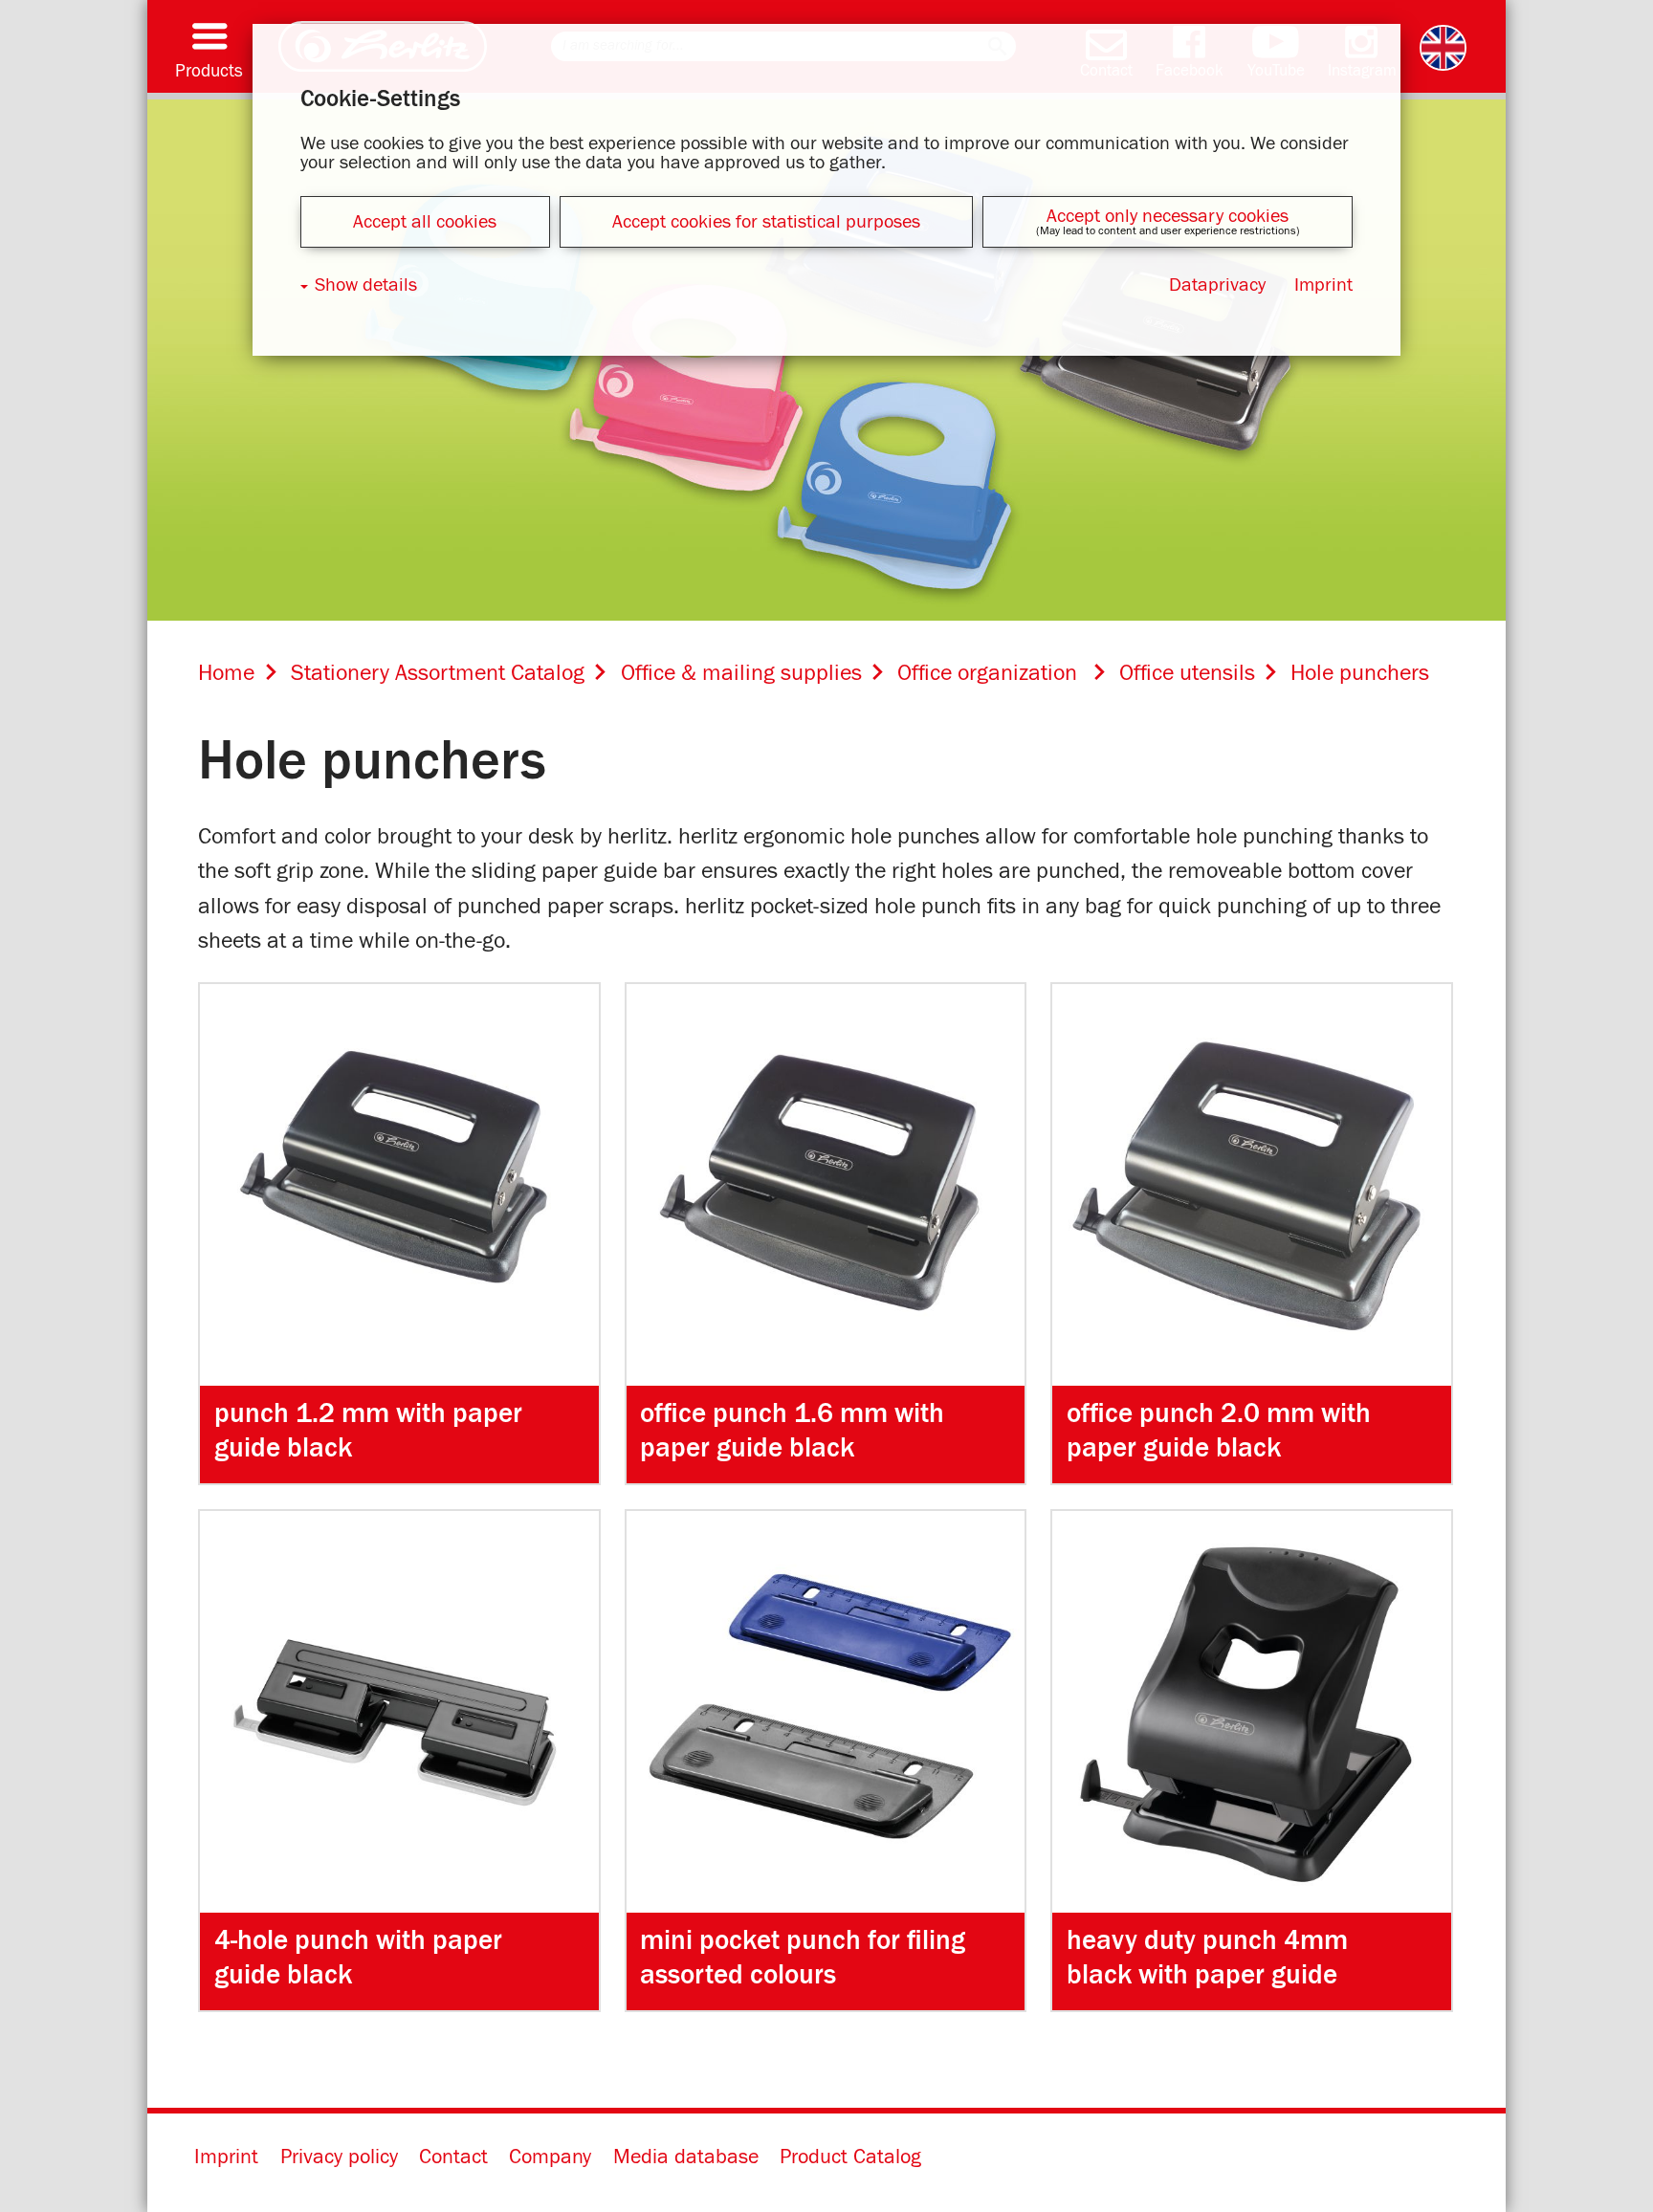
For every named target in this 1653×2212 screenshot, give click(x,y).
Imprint (226, 2157)
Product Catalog (850, 2157)
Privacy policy (339, 2157)
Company (550, 2157)
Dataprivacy (1217, 285)
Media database (686, 2157)
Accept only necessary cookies (1168, 216)
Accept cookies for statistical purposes (766, 222)
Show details (366, 285)
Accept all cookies (425, 222)
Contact (453, 2157)
